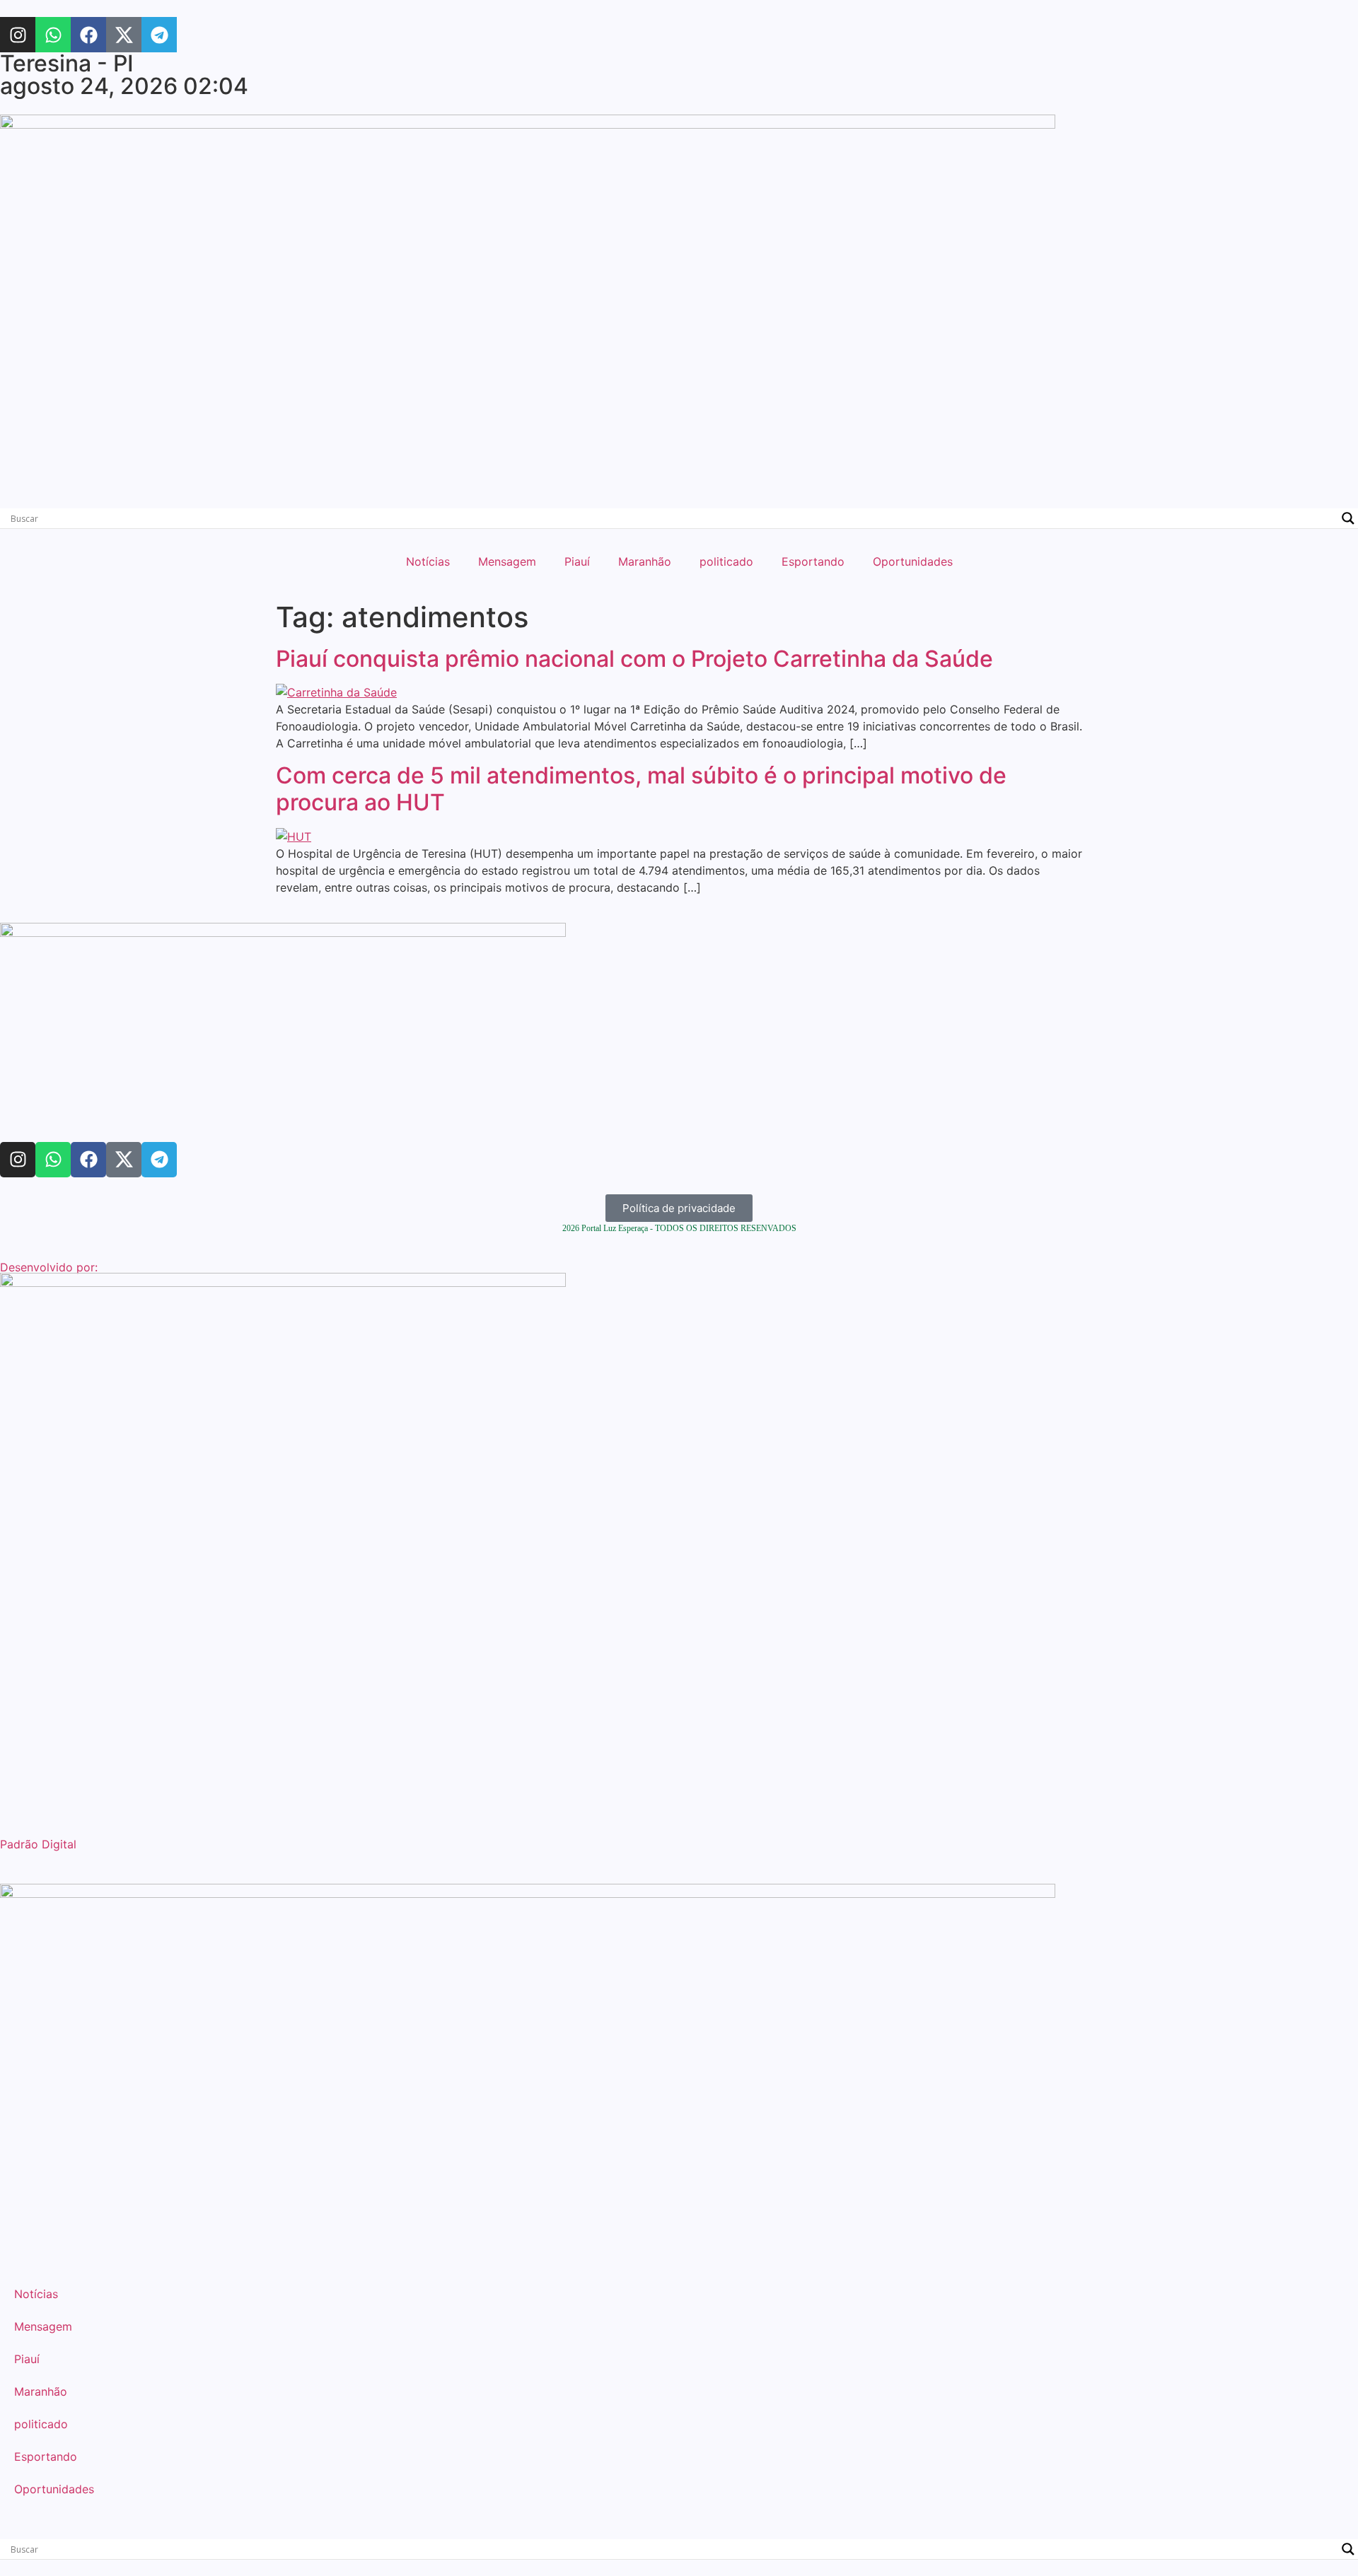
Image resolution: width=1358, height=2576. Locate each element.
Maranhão (645, 561)
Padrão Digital (38, 1844)
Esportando (813, 561)
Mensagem (507, 561)
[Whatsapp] (53, 35)
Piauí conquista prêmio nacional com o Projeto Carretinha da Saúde (634, 659)
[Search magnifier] (1348, 518)
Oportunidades (913, 561)
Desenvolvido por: (49, 1267)
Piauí (577, 561)
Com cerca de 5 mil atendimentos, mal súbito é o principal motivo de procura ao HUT (641, 789)
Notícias (428, 561)
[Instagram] (18, 35)
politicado (726, 561)
